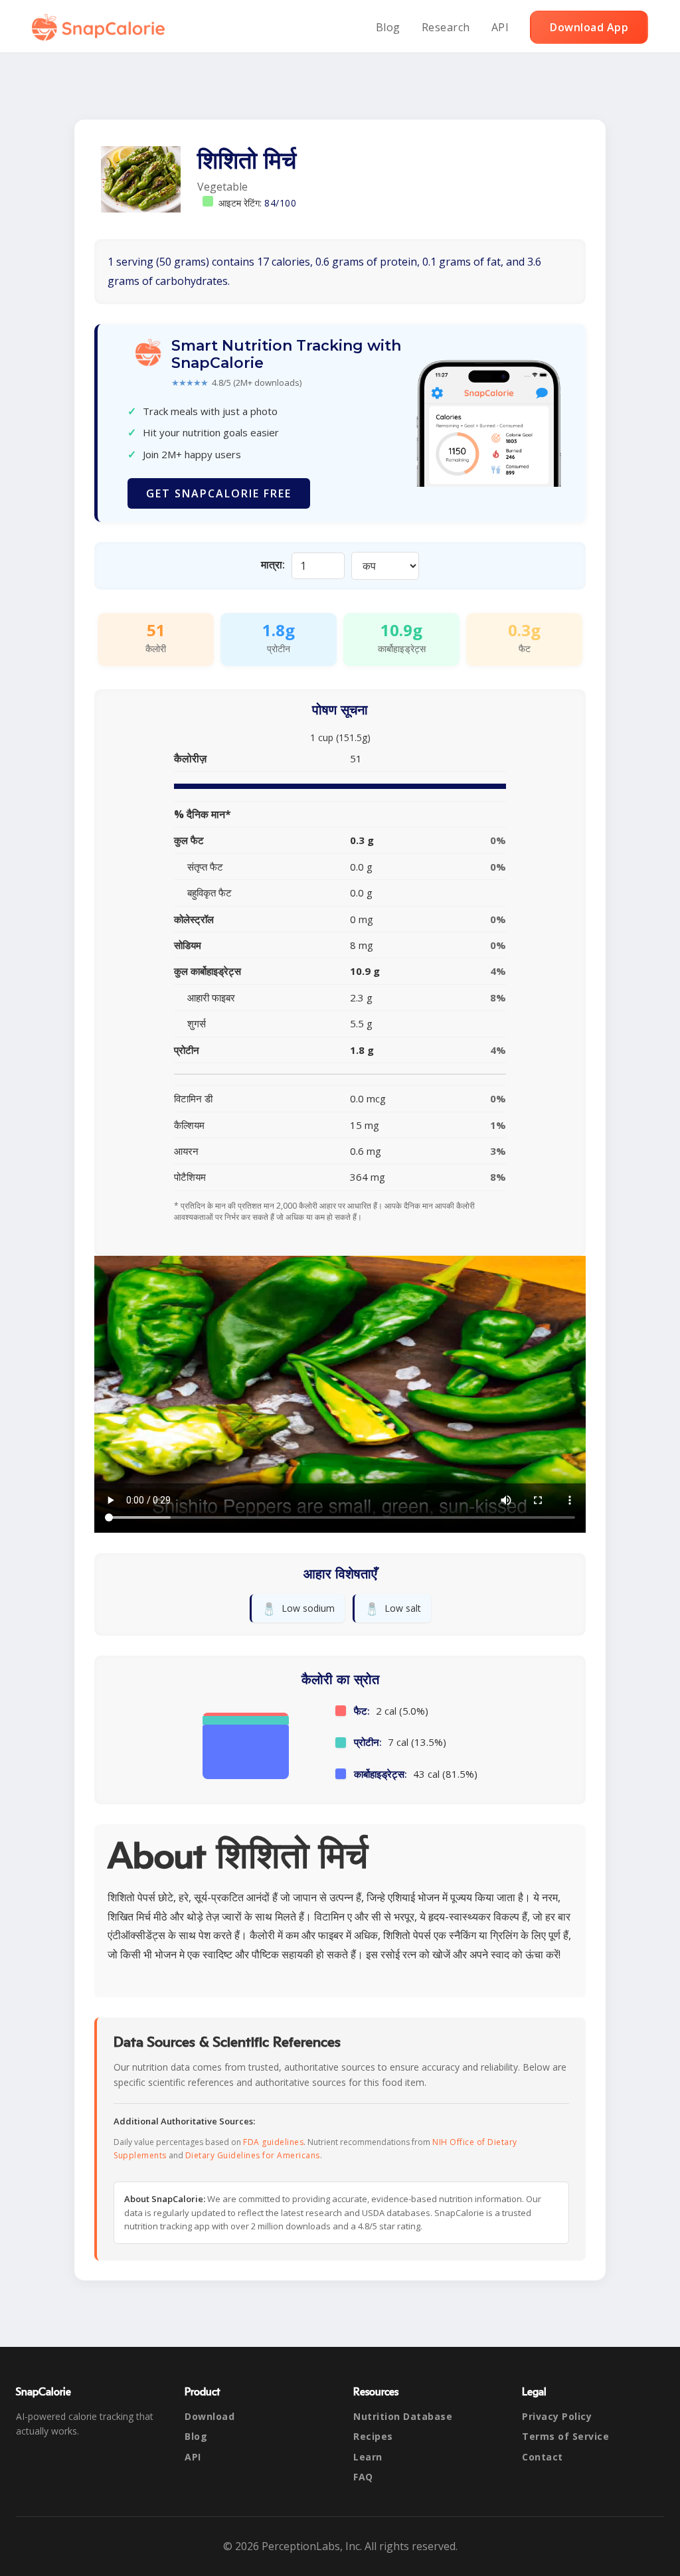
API (500, 27)
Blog (388, 27)
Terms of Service (565, 2436)
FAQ (363, 2477)
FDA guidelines (273, 2142)
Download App (589, 27)
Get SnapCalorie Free (219, 493)
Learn (368, 2457)
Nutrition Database (403, 2416)
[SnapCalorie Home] (101, 27)
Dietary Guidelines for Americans (253, 2155)
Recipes (373, 2436)
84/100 (280, 203)
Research (446, 27)
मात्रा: (273, 564)
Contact (543, 2457)
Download (210, 2416)
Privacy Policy (557, 2416)
